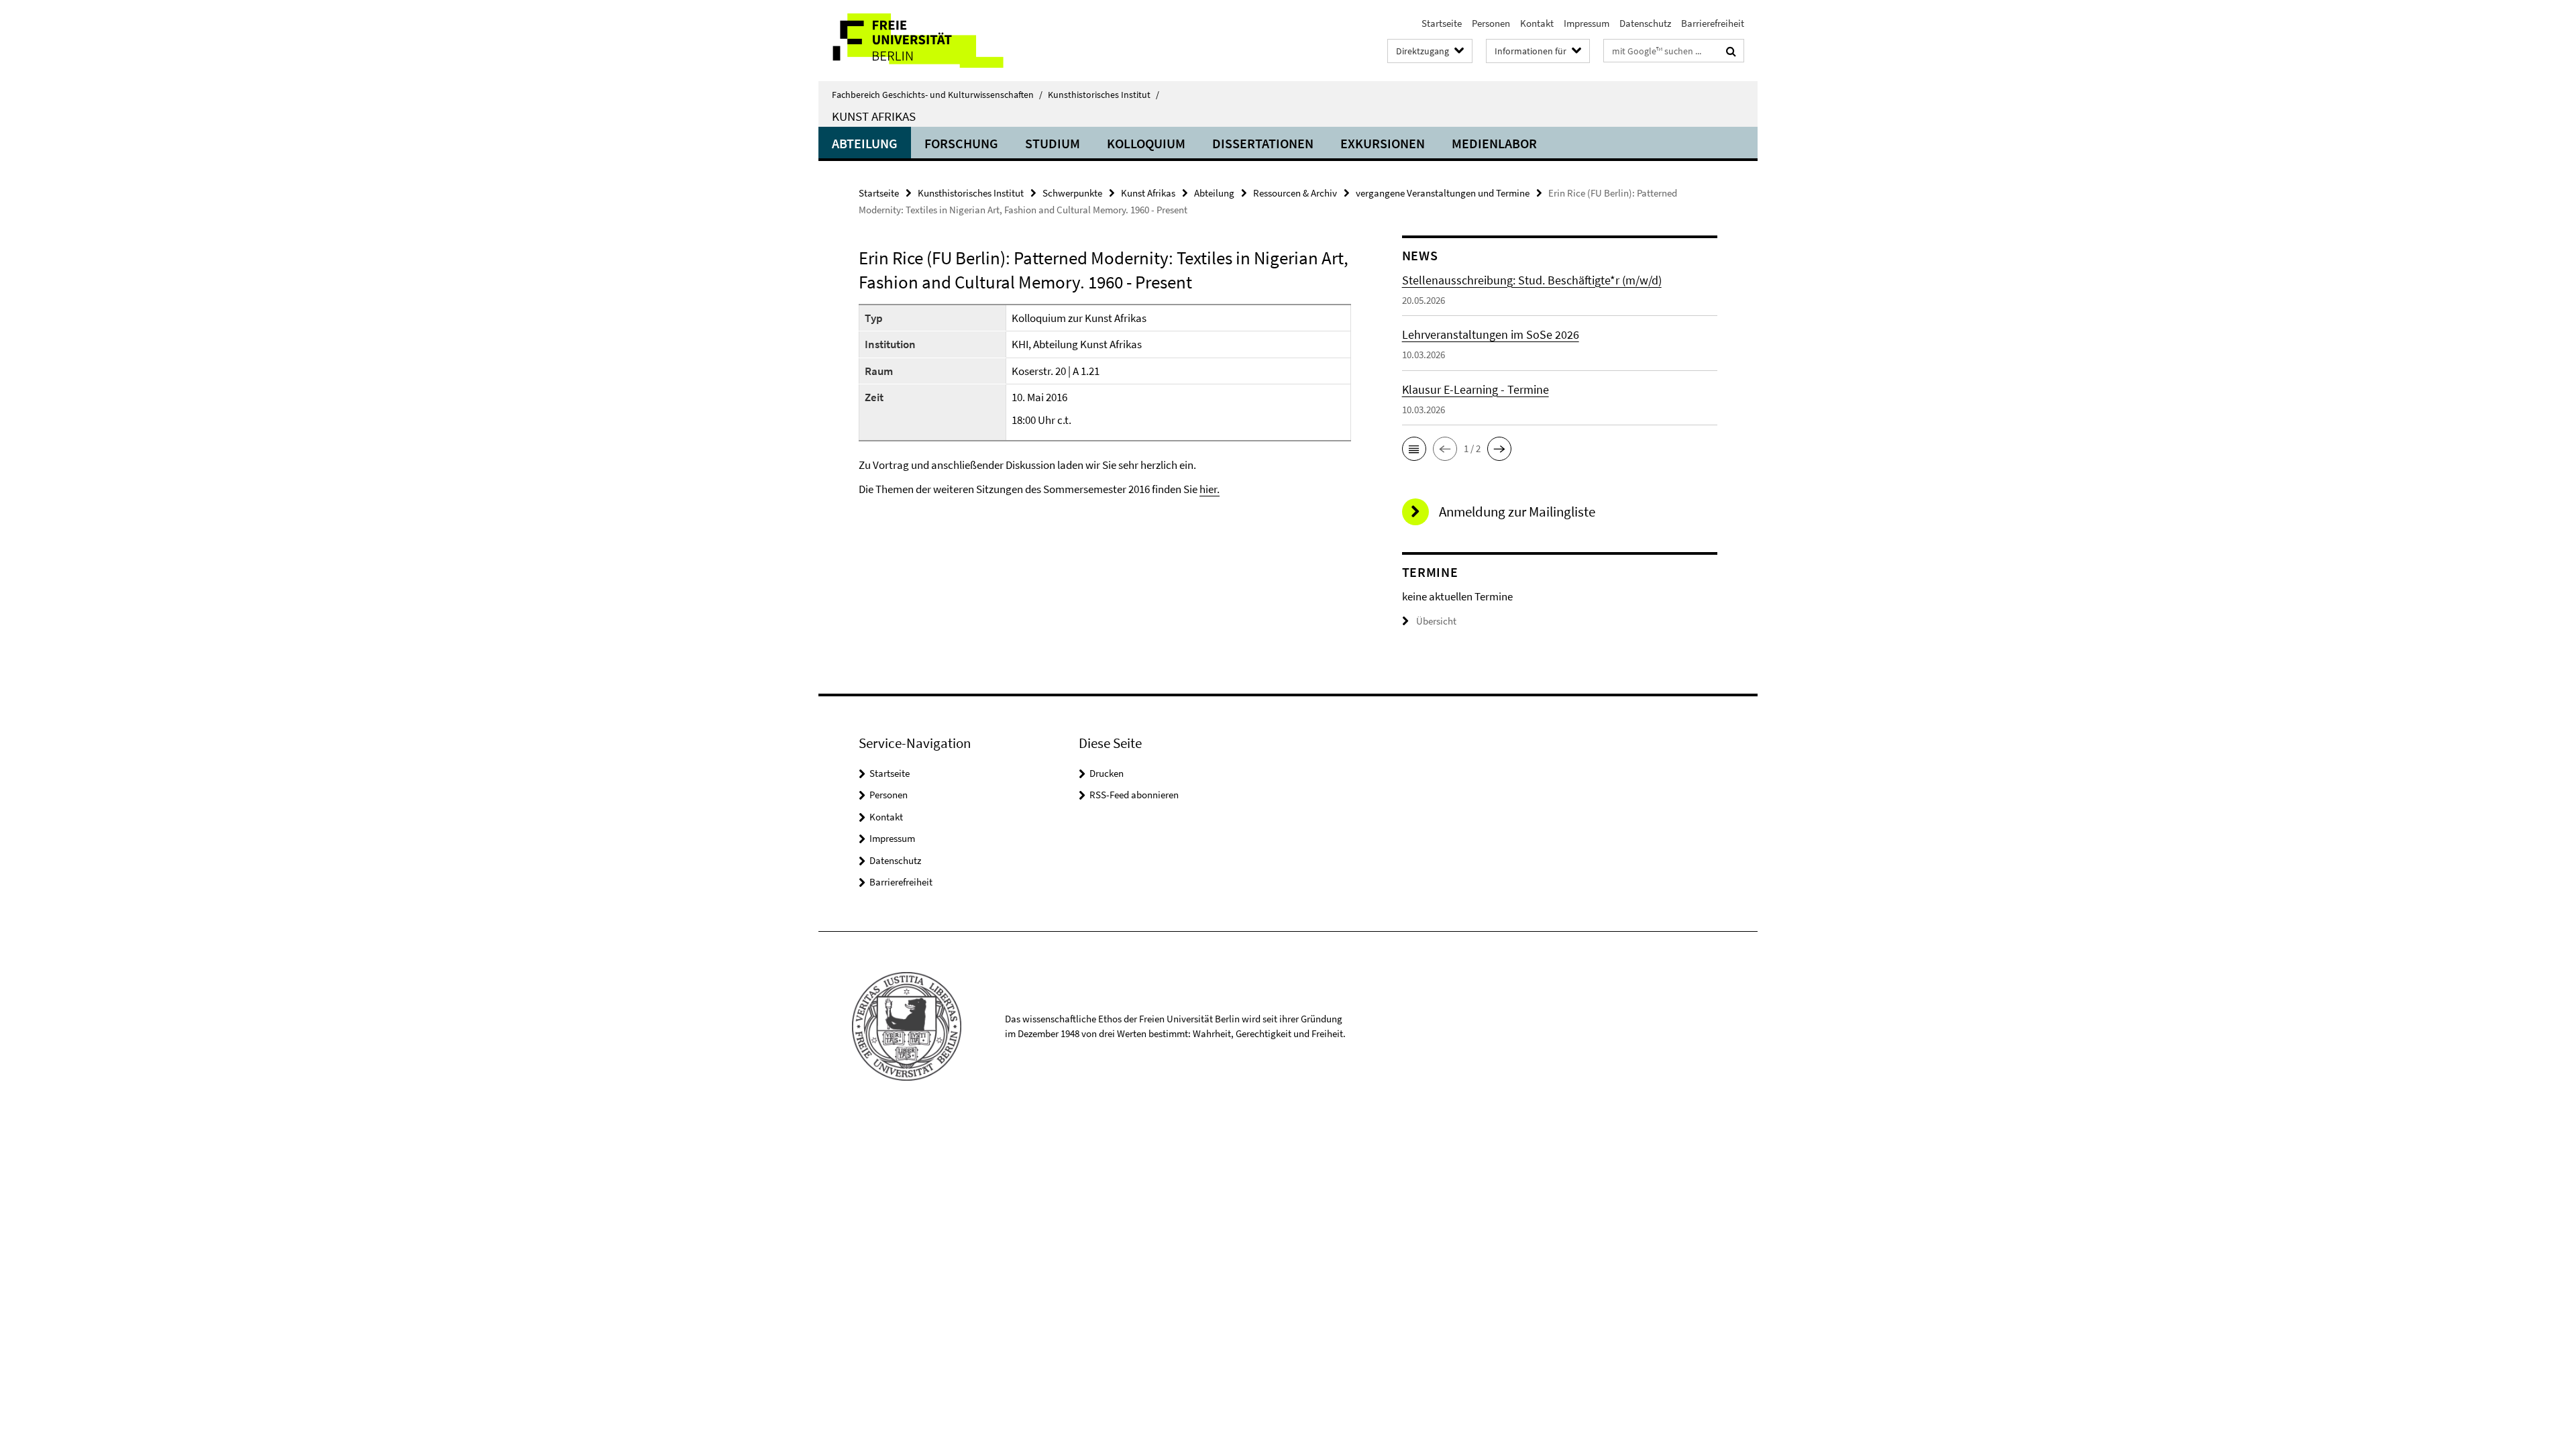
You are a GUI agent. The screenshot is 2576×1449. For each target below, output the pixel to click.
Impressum (1587, 23)
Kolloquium (1146, 143)
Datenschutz (1645, 23)
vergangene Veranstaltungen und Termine (1443, 193)
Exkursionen (1383, 143)
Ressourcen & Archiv (1295, 193)
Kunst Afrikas (874, 116)
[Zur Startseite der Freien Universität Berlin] (931, 41)
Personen (1491, 23)
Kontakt (1537, 23)
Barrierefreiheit (1713, 23)
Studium (1053, 143)
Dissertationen (1263, 143)
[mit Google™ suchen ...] (1731, 51)
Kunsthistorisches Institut (1104, 95)
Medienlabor (1494, 143)
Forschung (961, 143)
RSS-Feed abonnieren (1134, 795)
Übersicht (1436, 621)
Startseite (1442, 23)
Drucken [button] (1107, 773)
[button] (1414, 449)
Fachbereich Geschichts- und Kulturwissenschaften (937, 95)
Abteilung (865, 143)
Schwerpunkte (1072, 193)
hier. (1210, 489)
